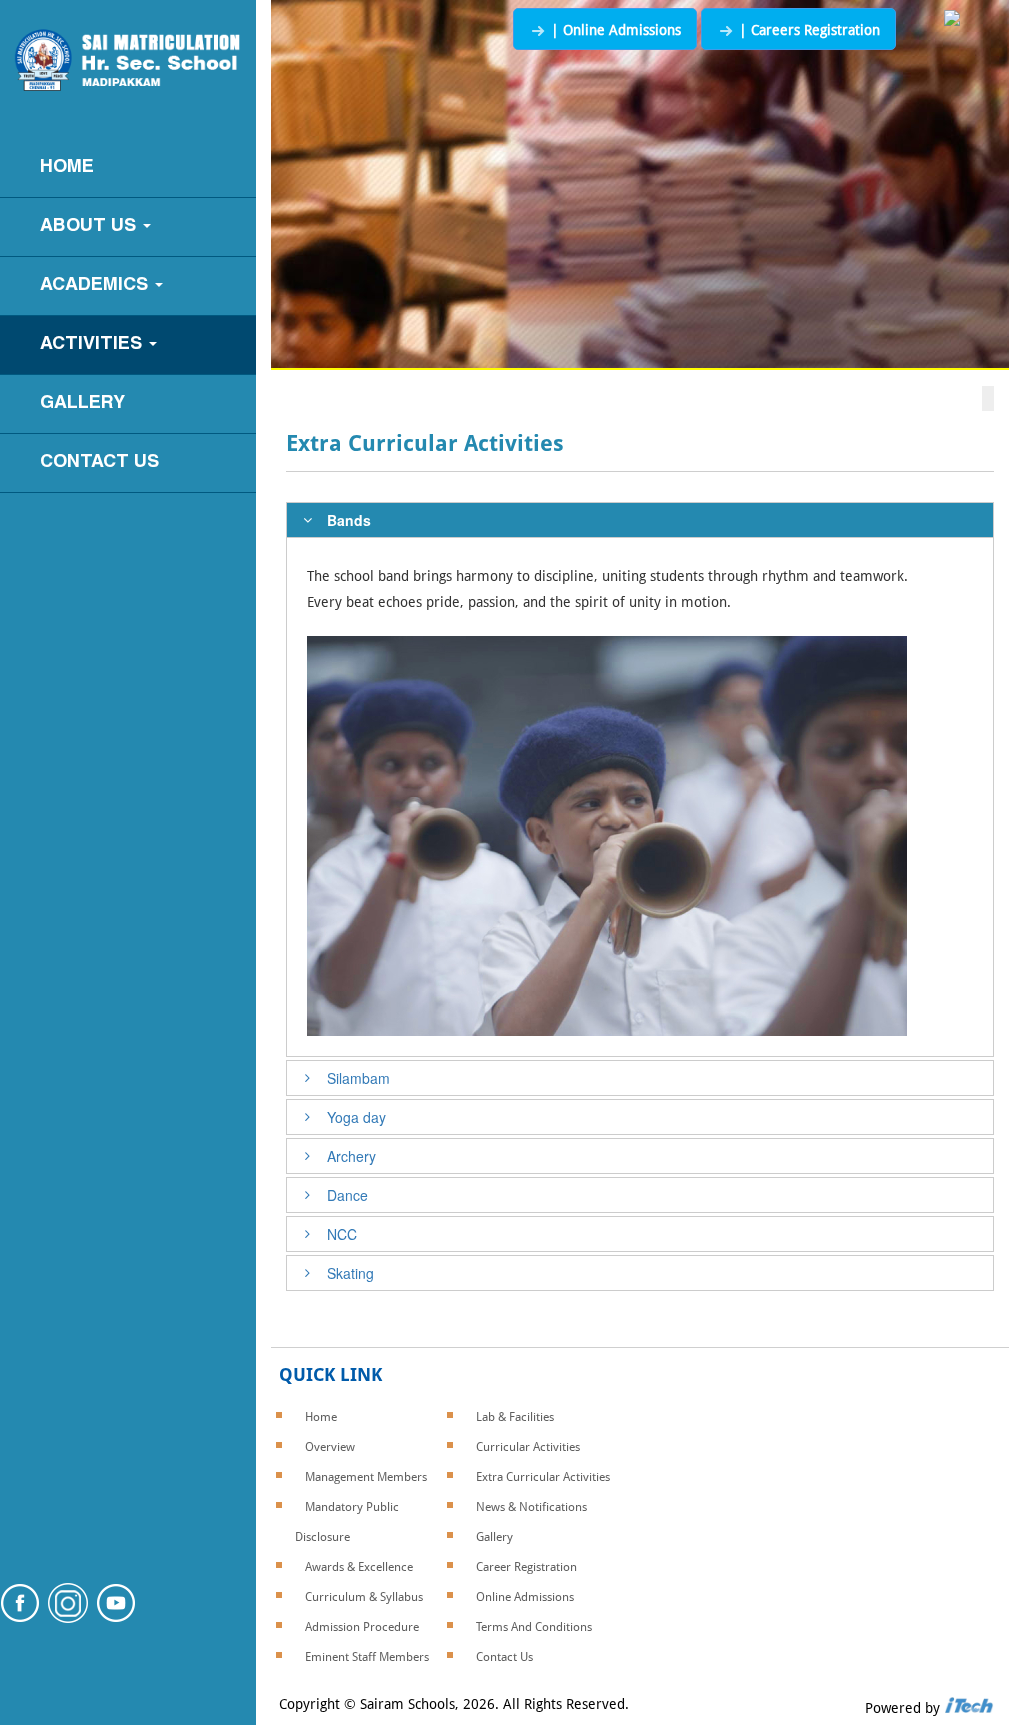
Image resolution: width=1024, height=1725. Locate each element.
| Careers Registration (807, 30)
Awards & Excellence (359, 1567)
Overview (330, 1447)
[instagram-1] (68, 1616)
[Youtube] (116, 1616)
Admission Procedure (362, 1627)
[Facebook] (20, 1616)
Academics (96, 285)
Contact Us (99, 462)
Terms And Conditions (534, 1627)
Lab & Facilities (515, 1417)
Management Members (366, 1477)
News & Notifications (531, 1507)
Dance (347, 1195)
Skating (350, 1273)
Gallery (82, 403)
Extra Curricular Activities (543, 1477)
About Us (90, 226)
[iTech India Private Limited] (969, 1708)
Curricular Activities (528, 1447)
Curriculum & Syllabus (364, 1597)
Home (67, 167)
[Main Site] (952, 19)
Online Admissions (525, 1597)
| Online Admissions (614, 30)
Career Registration (526, 1567)
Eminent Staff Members (367, 1657)
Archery (351, 1156)
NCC (342, 1234)
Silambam (358, 1078)
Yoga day (356, 1117)
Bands (349, 520)
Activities (93, 344)
